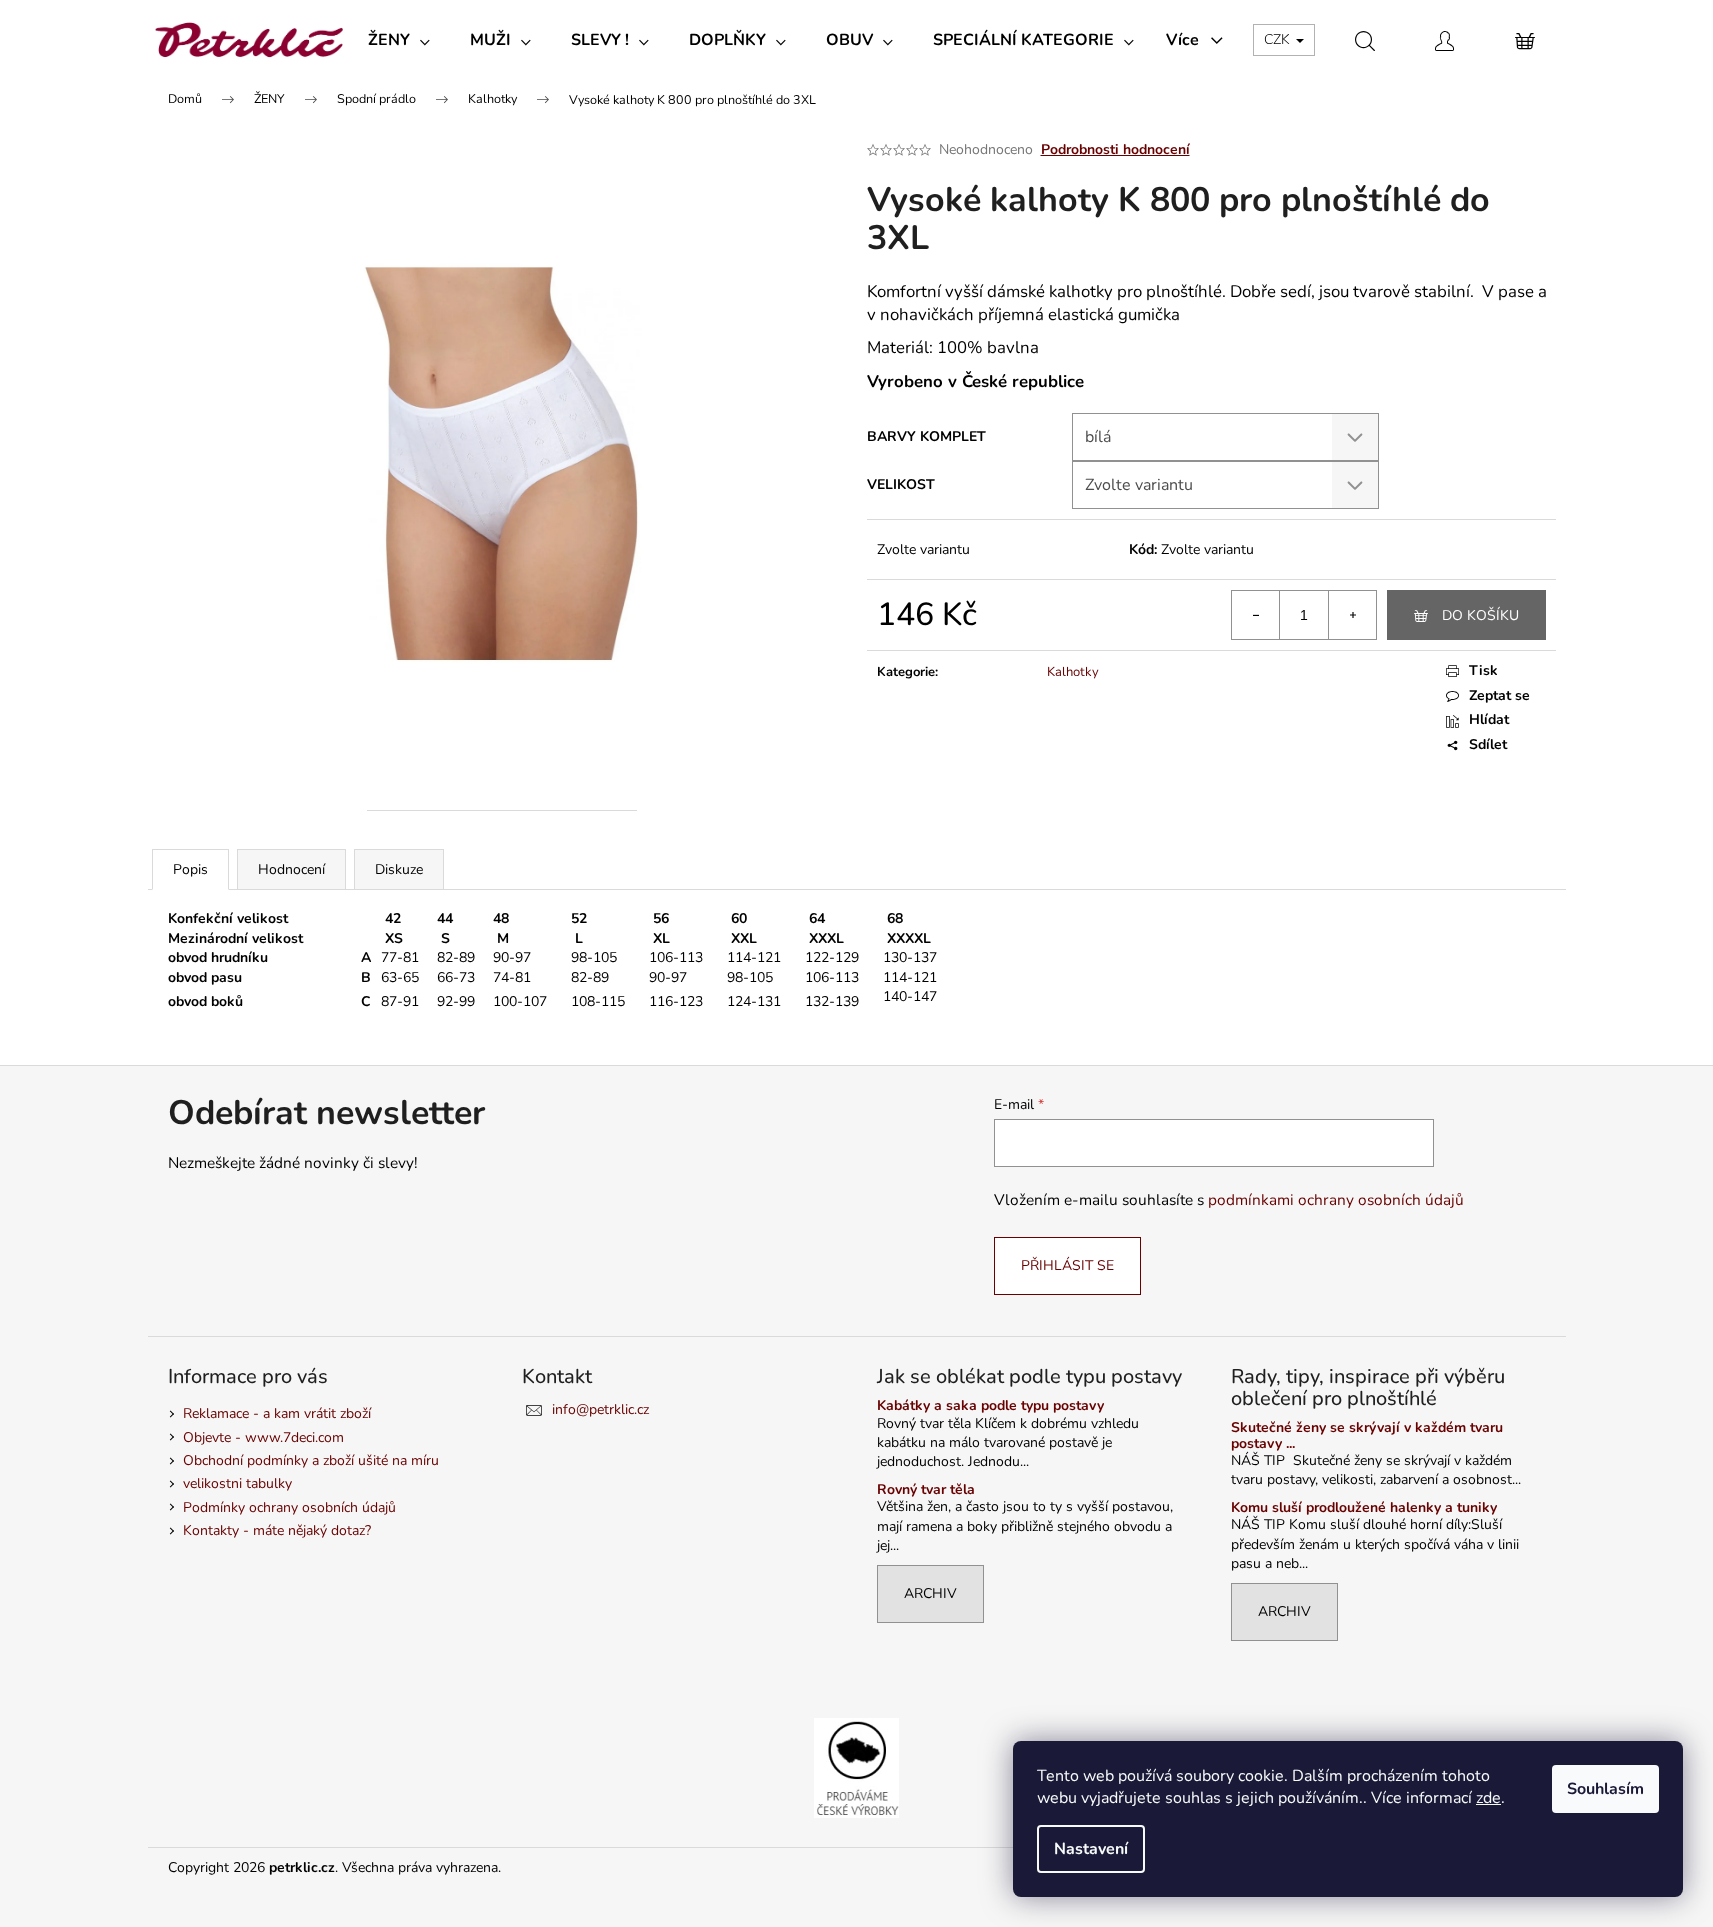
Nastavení (1091, 1849)
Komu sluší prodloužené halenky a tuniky (1364, 1507)
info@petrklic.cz (600, 1409)
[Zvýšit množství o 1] (1352, 615)
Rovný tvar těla (926, 1489)
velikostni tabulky (237, 1483)
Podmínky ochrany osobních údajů (289, 1507)
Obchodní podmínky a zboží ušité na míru (311, 1460)
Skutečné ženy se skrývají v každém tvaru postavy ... (1367, 1435)
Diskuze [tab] (399, 869)
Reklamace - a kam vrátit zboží (277, 1413)
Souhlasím (1605, 1789)
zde (1488, 1798)
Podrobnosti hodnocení (1115, 149)
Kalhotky (1073, 672)
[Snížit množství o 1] (1256, 615)
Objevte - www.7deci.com (263, 1437)
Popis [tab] (190, 869)
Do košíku (1480, 615)
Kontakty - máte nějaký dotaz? (277, 1530)
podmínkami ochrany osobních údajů (1336, 1199)
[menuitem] (399, 40)
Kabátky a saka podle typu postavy (990, 1405)
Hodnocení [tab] (291, 869)
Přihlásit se (1067, 1265)
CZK (1279, 39)
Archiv (930, 1593)
